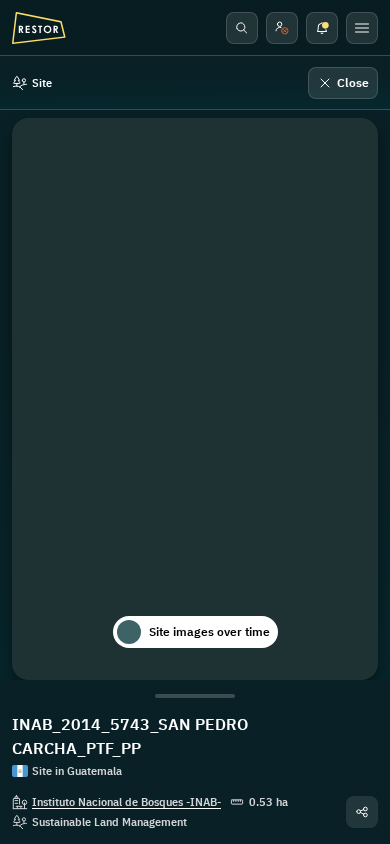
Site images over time (209, 631)
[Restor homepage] (39, 28)
